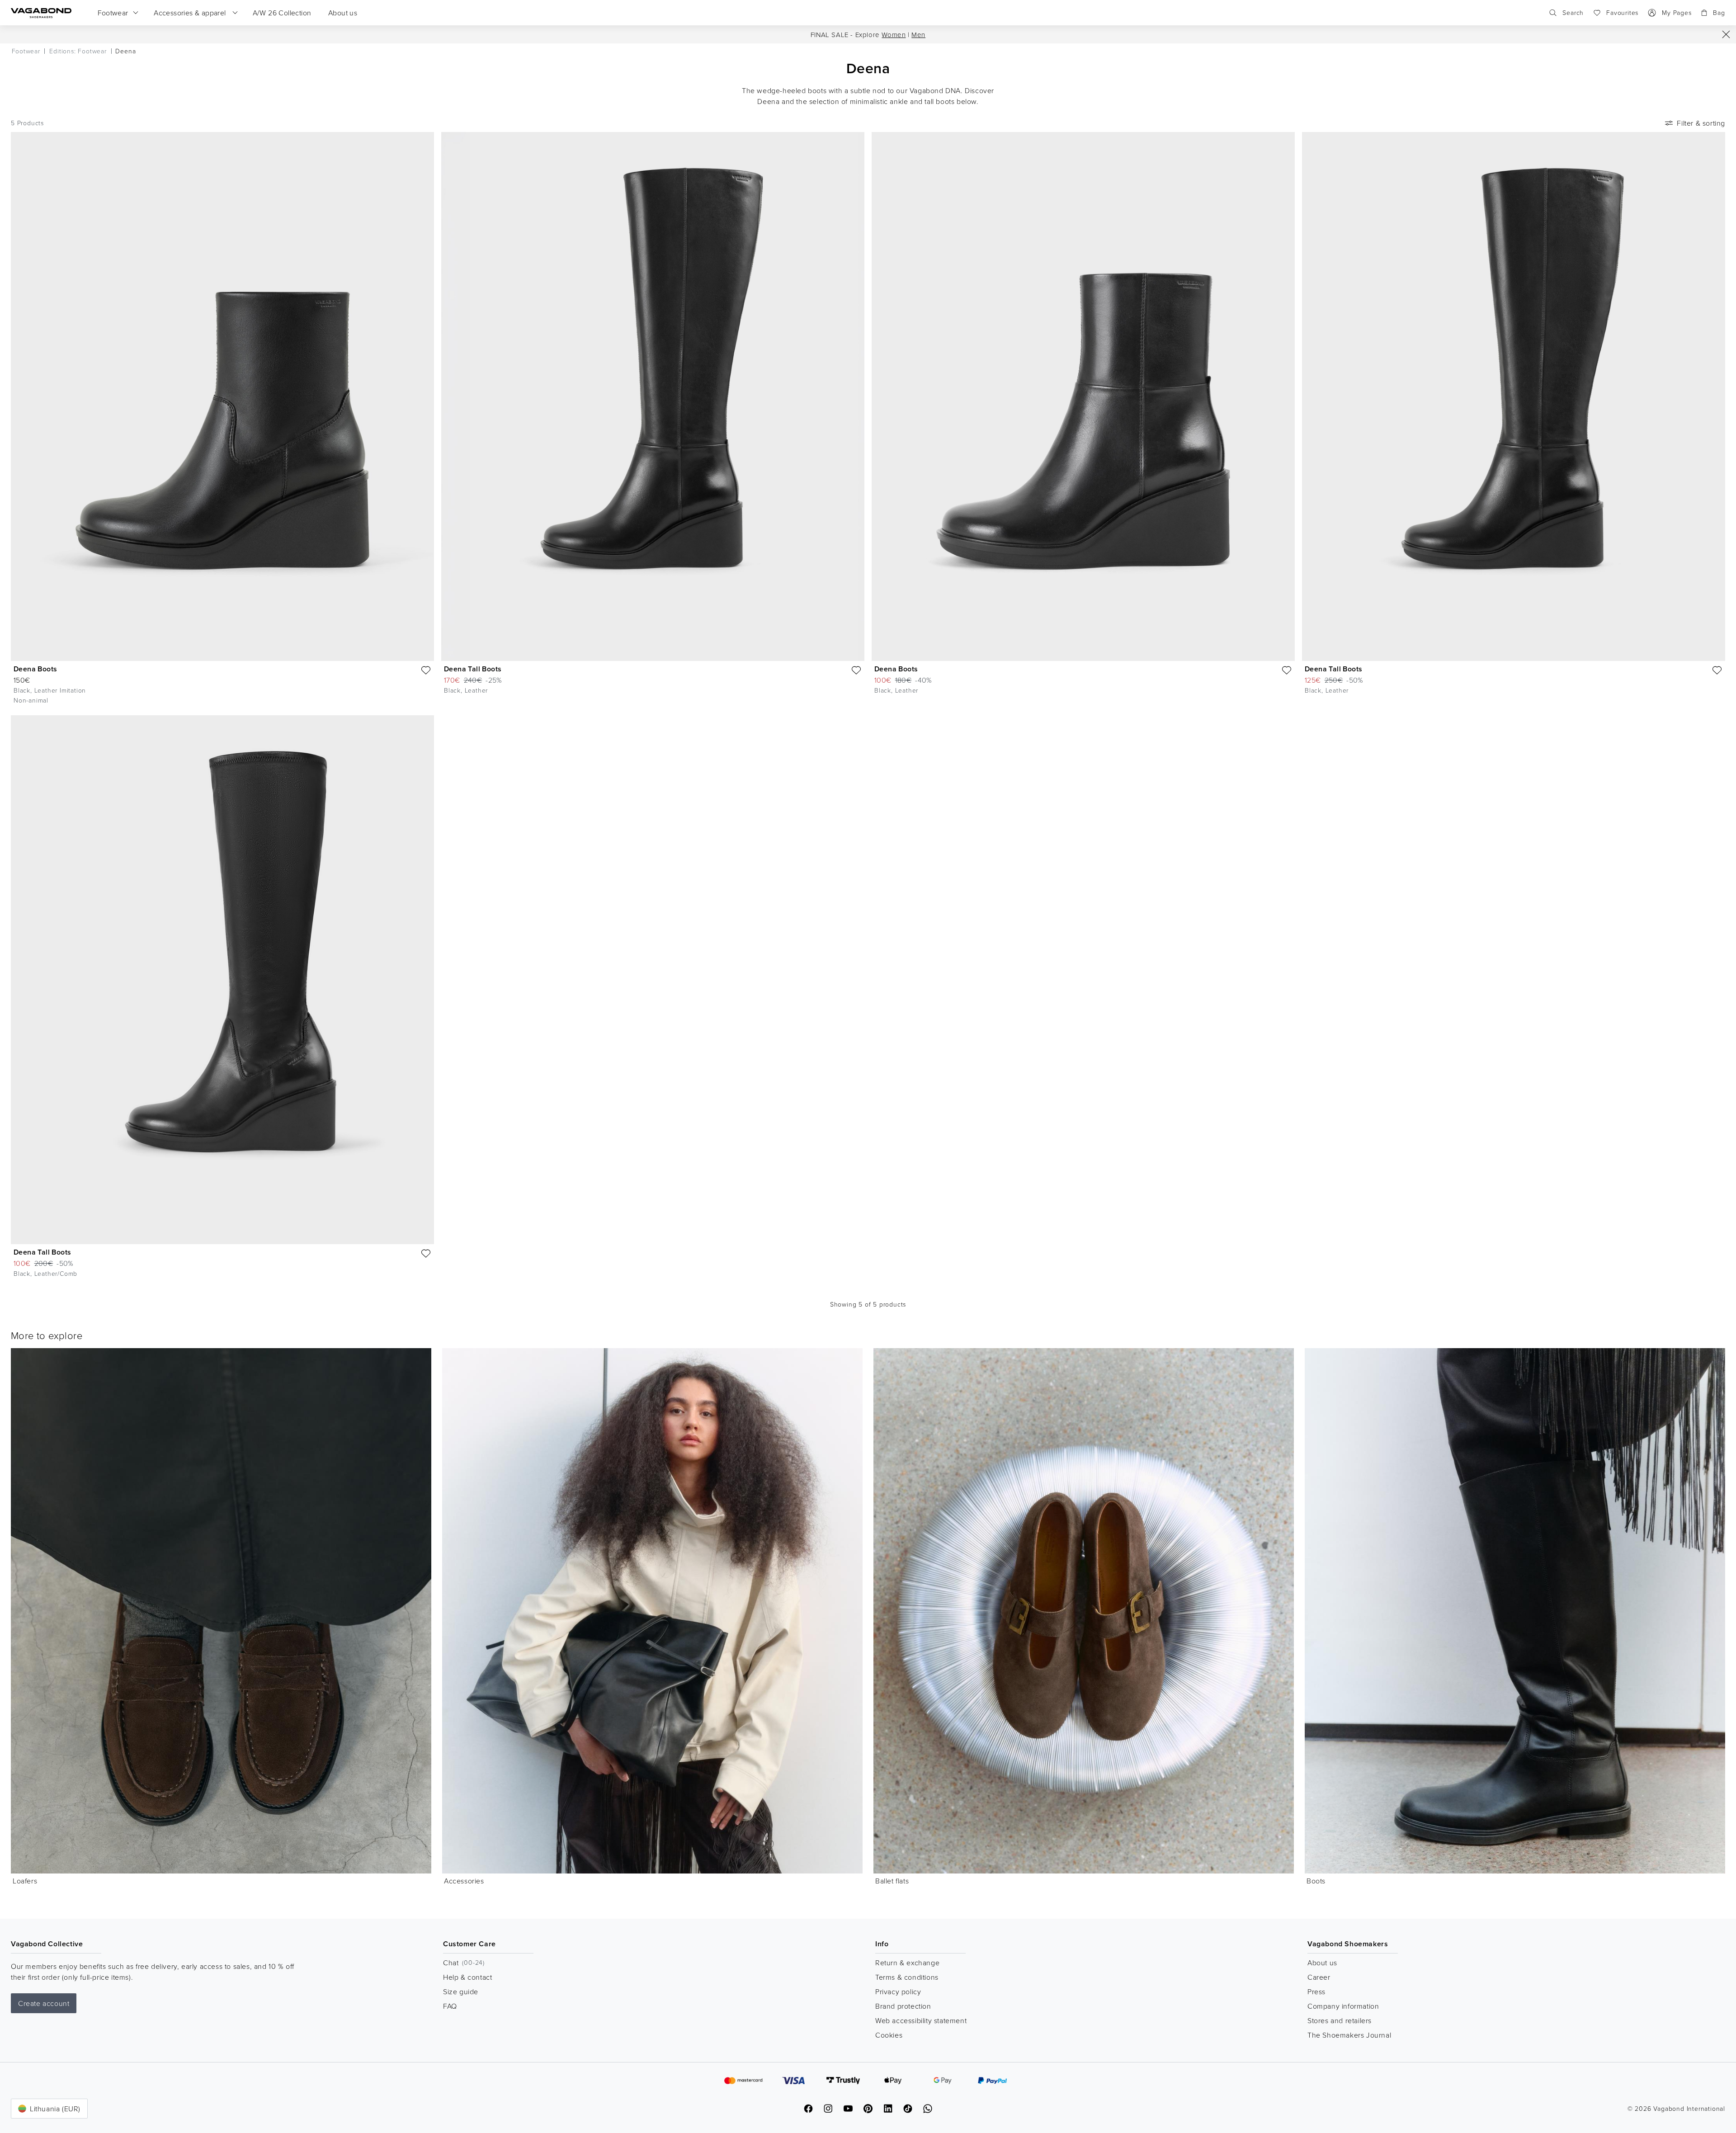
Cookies (889, 2035)
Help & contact (467, 1977)
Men (918, 35)
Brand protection (903, 2006)
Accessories (464, 1881)
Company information (1343, 2006)
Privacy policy (898, 1991)
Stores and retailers (1340, 2020)
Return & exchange (907, 1963)
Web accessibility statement (921, 2020)
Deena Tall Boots (473, 669)
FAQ (450, 2006)
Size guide (461, 1991)
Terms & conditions (907, 1977)
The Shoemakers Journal (1349, 2035)
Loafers (25, 1881)
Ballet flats (892, 1881)
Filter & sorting (1701, 123)
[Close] (1726, 34)
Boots (1316, 1881)
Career (1319, 1977)
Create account (44, 2003)
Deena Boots (35, 669)
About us (1322, 1963)
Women (894, 35)
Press (1316, 1991)
